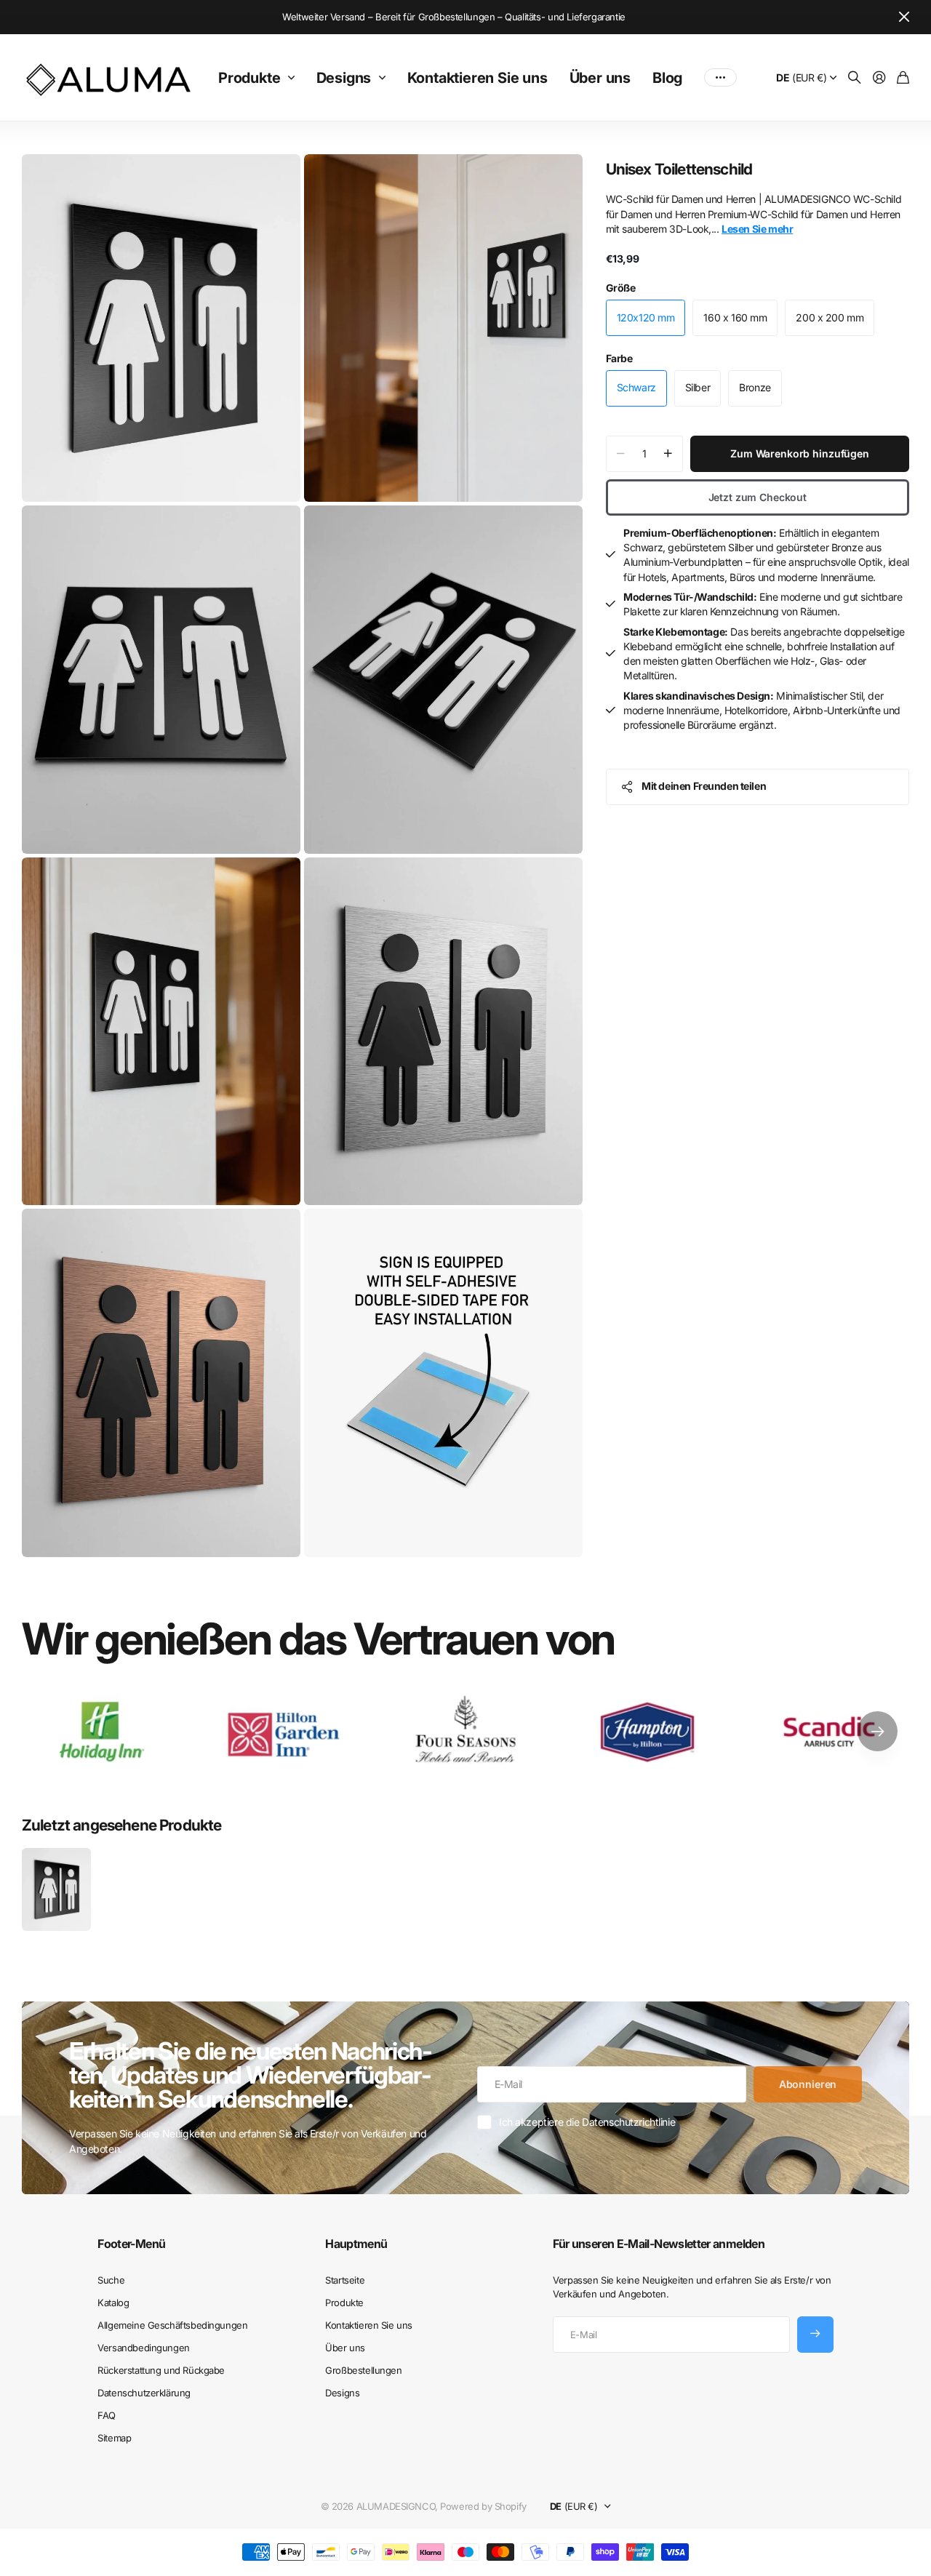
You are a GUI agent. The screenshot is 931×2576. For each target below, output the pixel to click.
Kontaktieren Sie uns (478, 78)
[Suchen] (855, 78)
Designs (344, 78)
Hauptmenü (356, 2244)
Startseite (345, 2280)
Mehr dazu (720, 78)
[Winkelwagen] (903, 78)
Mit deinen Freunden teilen (704, 786)
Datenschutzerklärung (144, 2393)
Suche (111, 2280)
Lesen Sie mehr (757, 229)
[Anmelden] (879, 78)
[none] (878, 1732)
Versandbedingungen (143, 2348)
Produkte (249, 78)
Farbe (619, 358)
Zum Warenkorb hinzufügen (800, 453)
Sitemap (114, 2438)
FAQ (107, 2415)
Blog (667, 78)
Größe (621, 288)
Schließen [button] (904, 17)
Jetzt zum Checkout (758, 497)
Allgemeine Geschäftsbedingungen (172, 2325)
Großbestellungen (363, 2370)
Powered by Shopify (483, 2506)
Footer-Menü (131, 2244)
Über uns (600, 78)
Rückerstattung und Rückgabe (161, 2370)
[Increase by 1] (668, 454)
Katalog (113, 2303)
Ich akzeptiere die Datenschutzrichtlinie (587, 2122)
